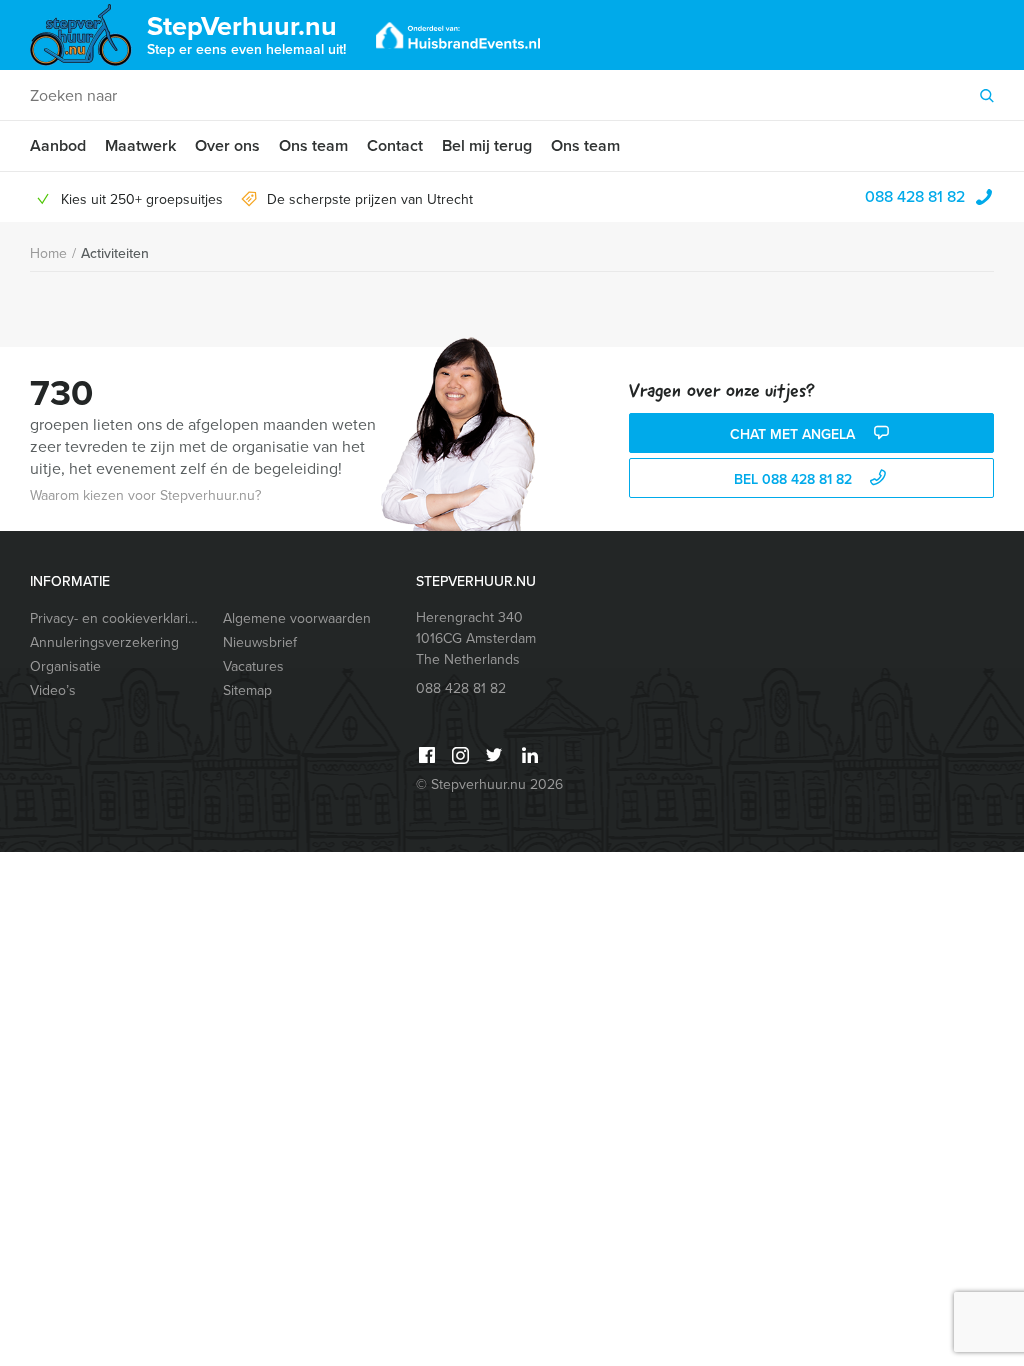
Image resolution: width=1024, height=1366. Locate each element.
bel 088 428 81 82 (795, 479)
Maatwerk (140, 145)
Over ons (227, 145)
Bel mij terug (487, 145)
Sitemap (247, 690)
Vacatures (253, 666)
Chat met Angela (794, 434)
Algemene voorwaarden (297, 618)
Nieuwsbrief (260, 642)
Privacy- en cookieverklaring (117, 618)
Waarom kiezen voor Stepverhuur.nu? (145, 495)
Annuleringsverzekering (104, 642)
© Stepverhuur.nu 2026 (489, 784)
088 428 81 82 (915, 196)
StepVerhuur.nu (246, 33)
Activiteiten (115, 253)
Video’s (53, 690)
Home (48, 253)
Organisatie (65, 666)
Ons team (313, 145)
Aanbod (58, 145)
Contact (395, 145)
